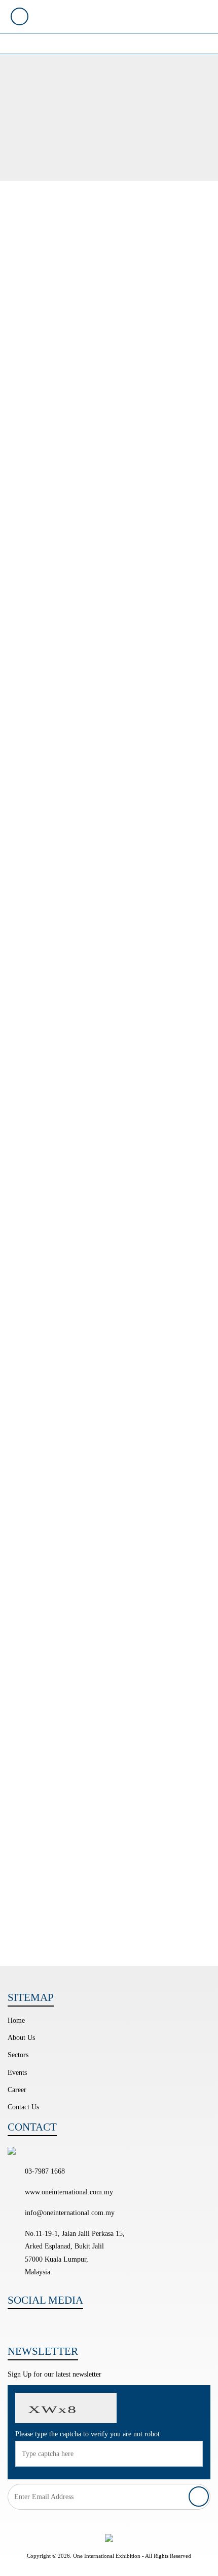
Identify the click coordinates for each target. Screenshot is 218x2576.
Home (16, 2020)
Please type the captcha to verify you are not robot (87, 2434)
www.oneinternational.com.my (69, 2192)
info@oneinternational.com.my (70, 2213)
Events (17, 2073)
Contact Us (23, 2107)
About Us (21, 2038)
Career (17, 2090)
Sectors (18, 2055)
